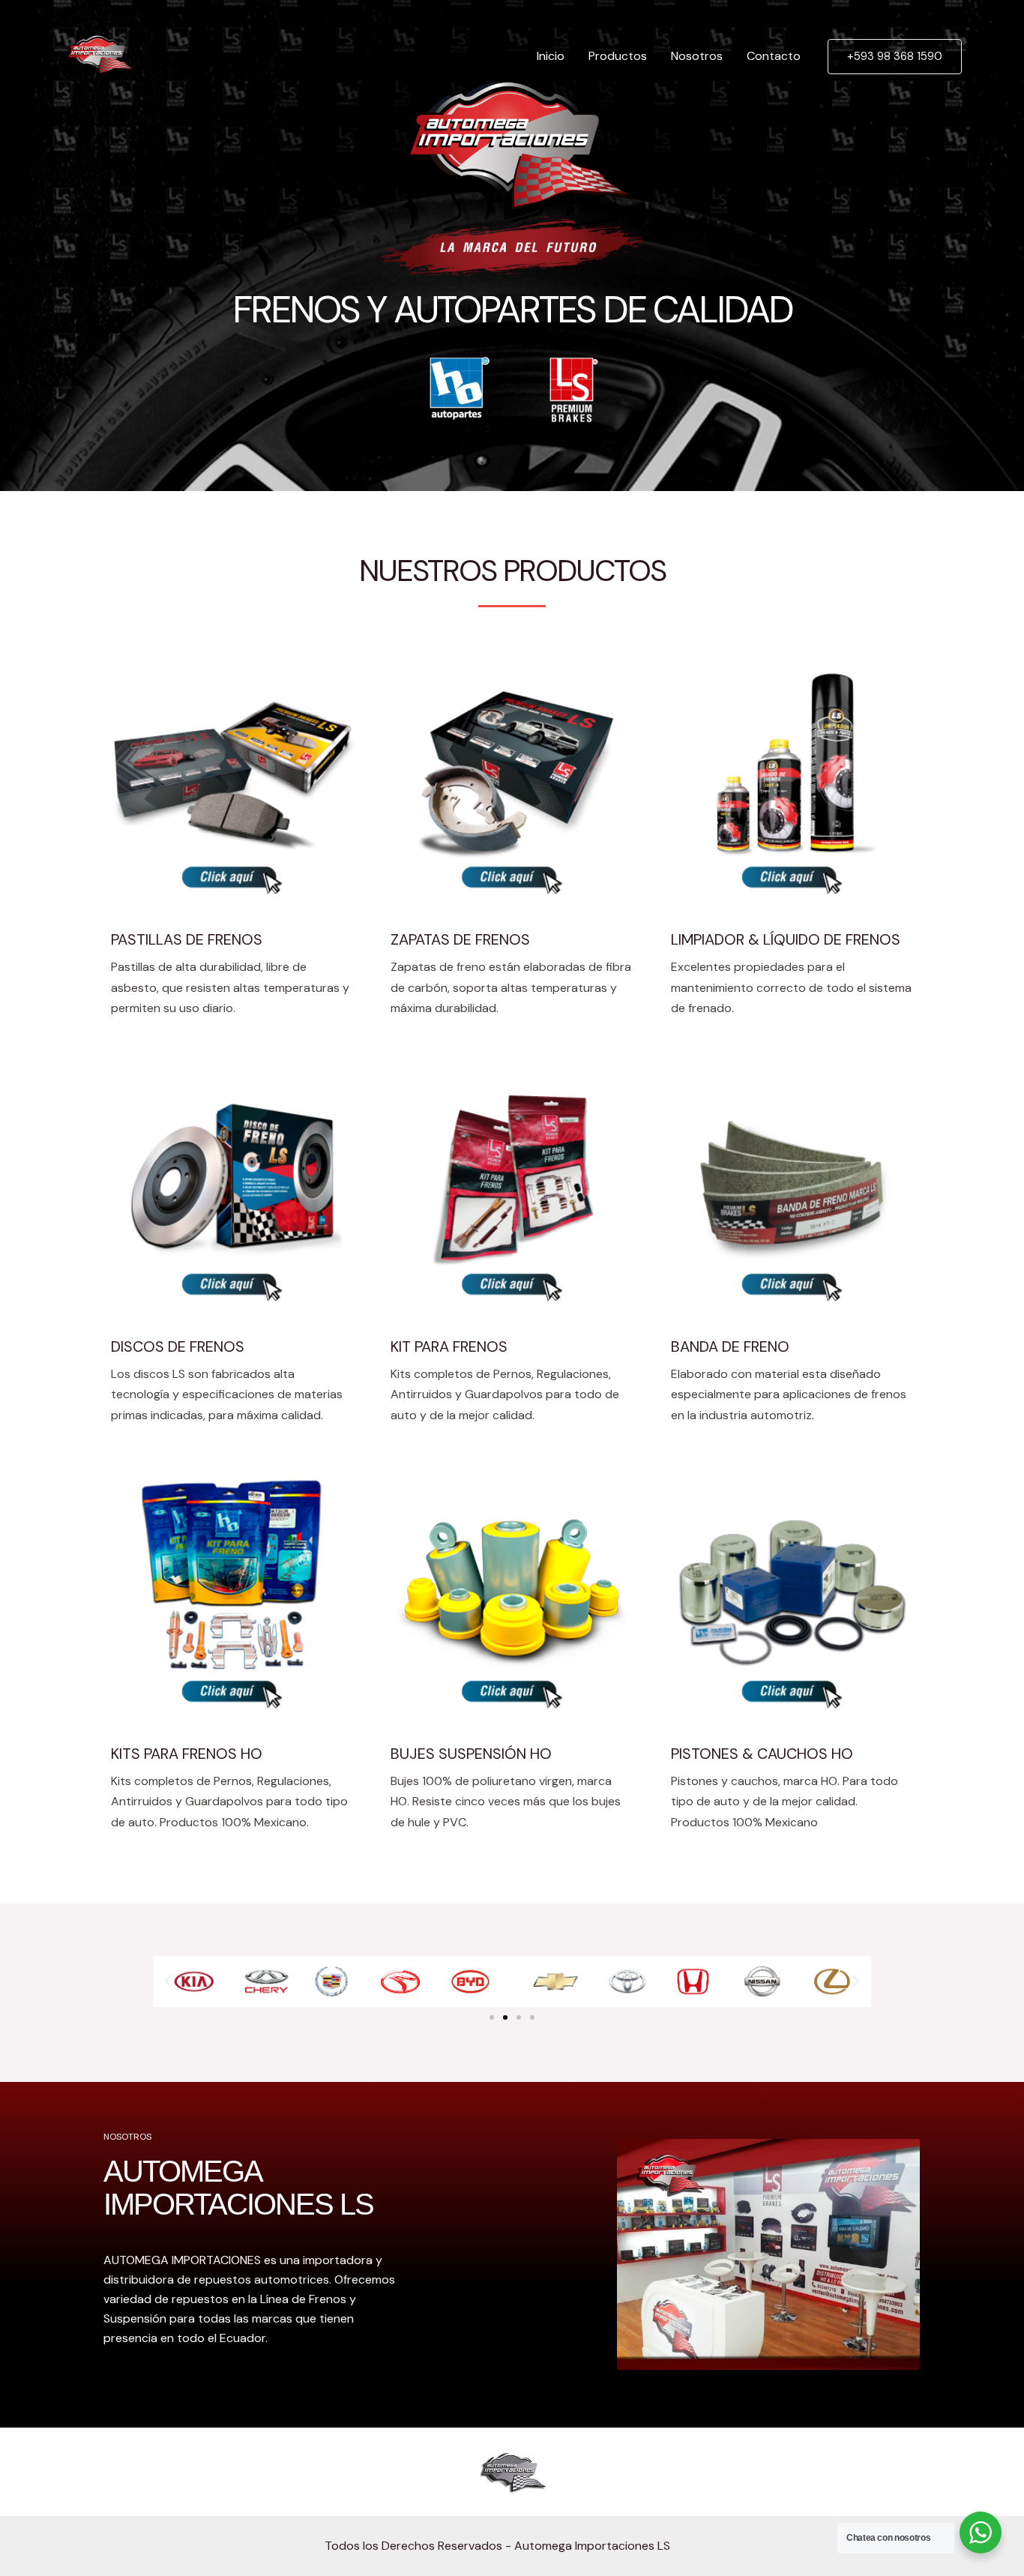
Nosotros (697, 56)
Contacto (774, 56)
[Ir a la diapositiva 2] (505, 2017)
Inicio (551, 56)
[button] (168, 1981)
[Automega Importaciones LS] (99, 55)
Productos (618, 56)
